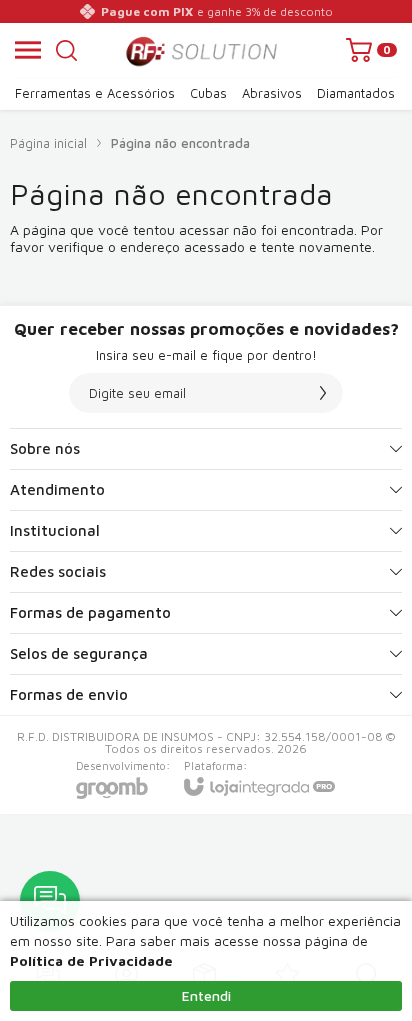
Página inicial (48, 143)
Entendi (206, 995)
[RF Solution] (200, 50)
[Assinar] (323, 393)
